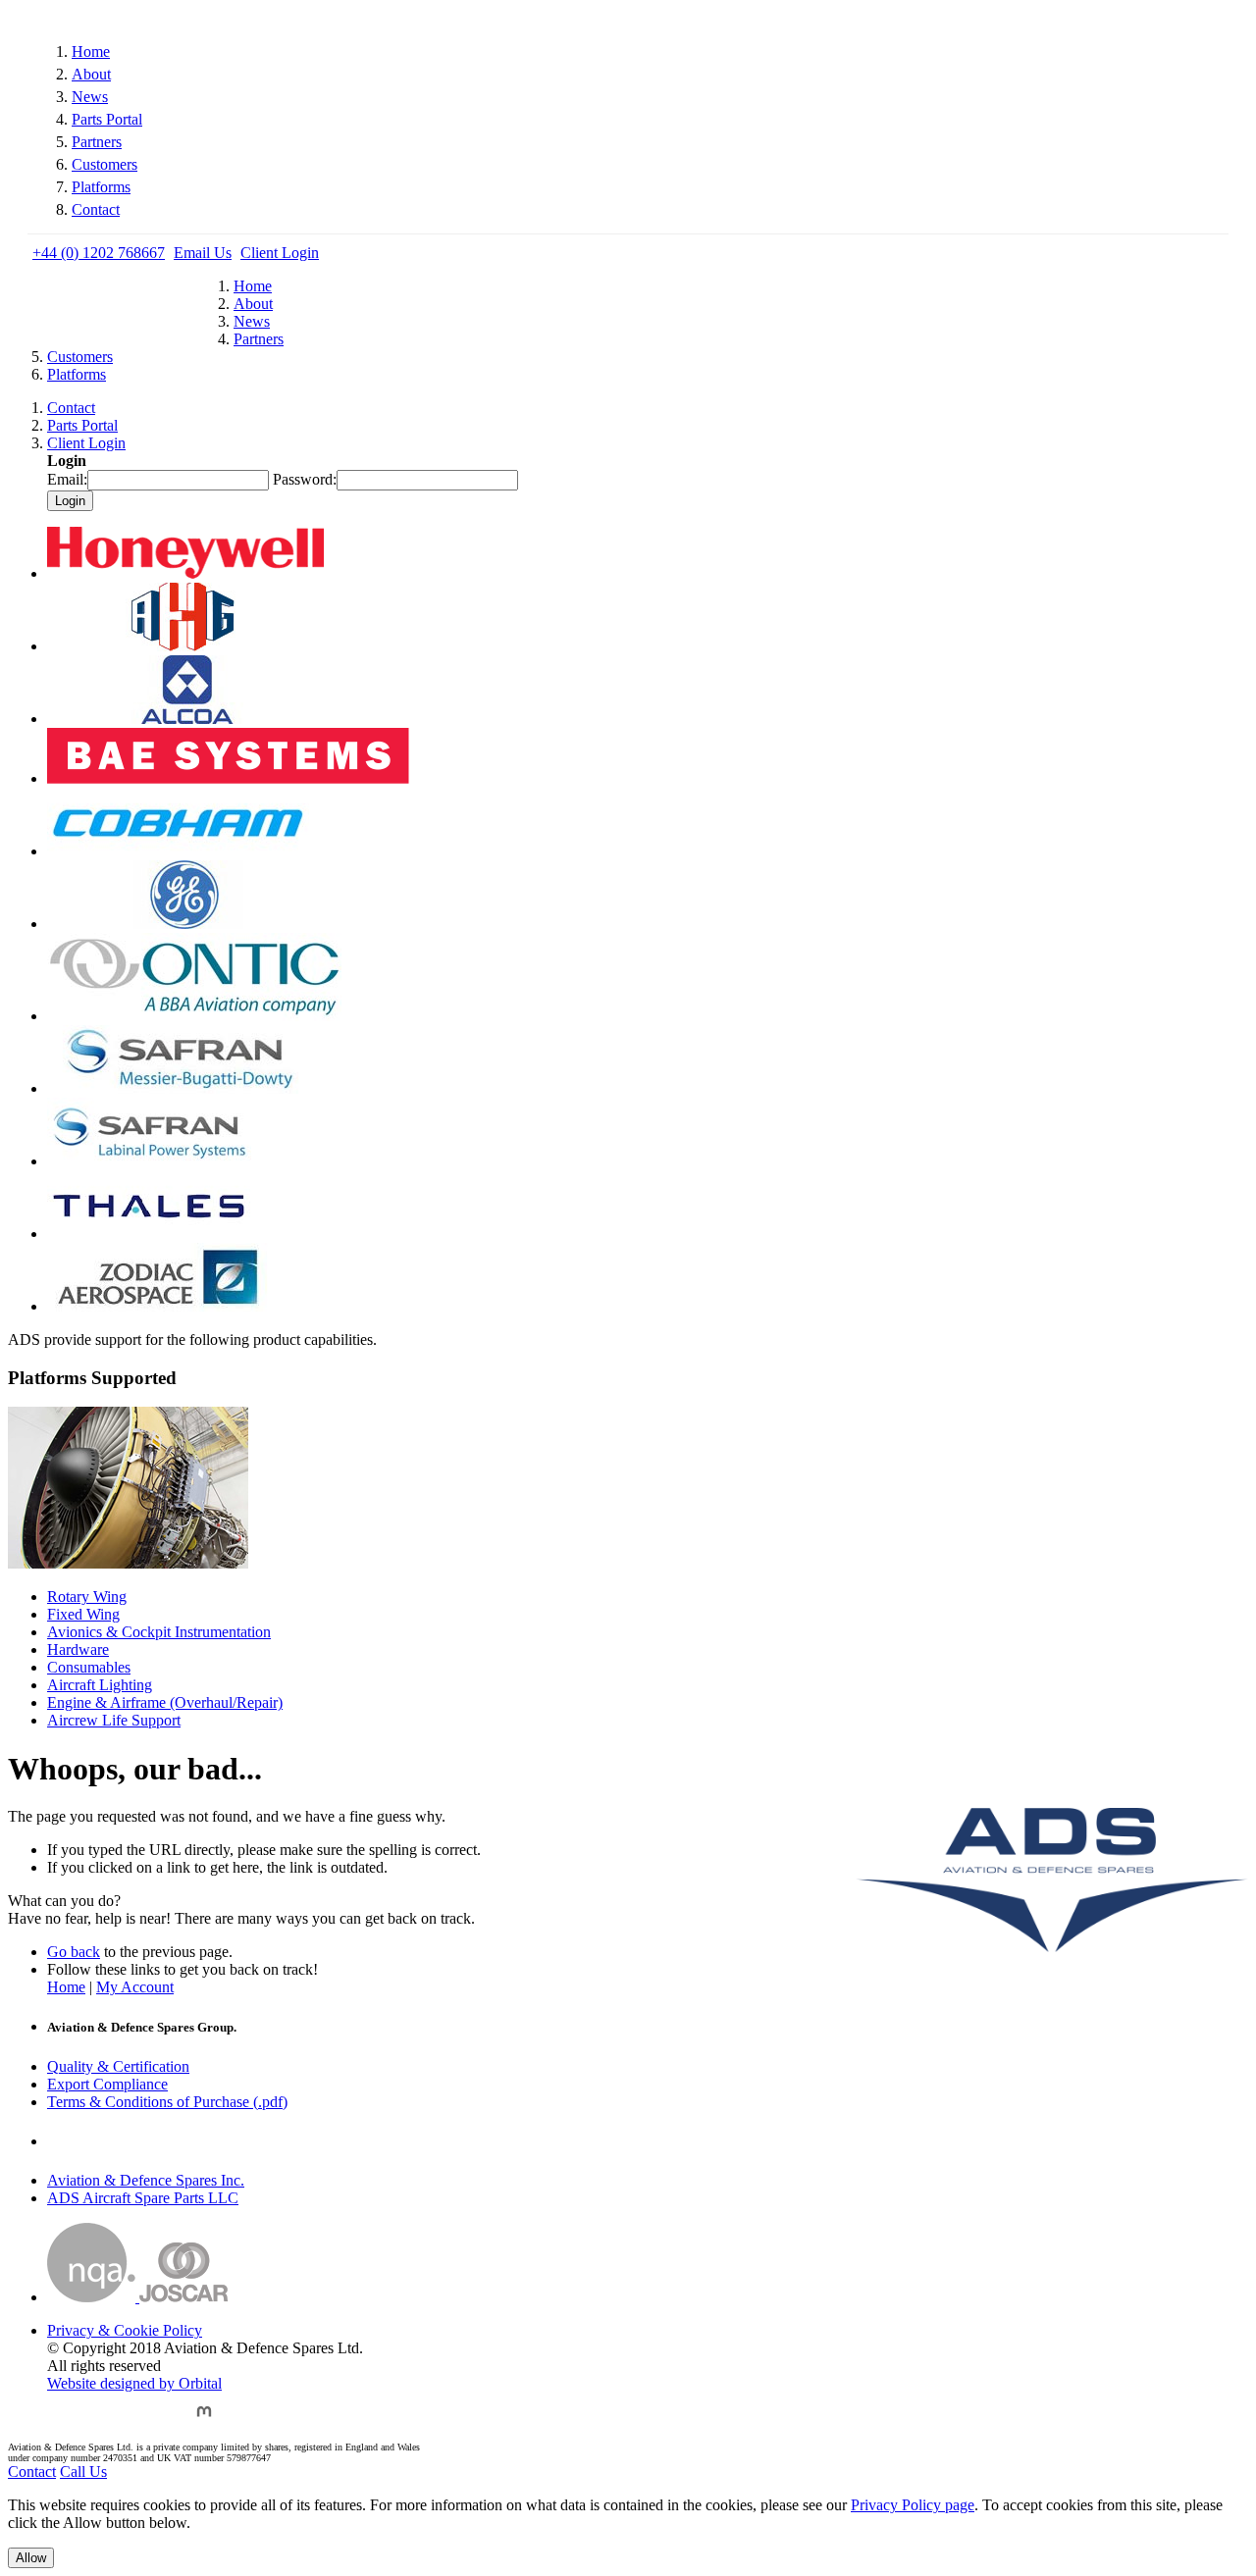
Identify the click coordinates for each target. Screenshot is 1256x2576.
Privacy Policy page (913, 2505)
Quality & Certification (118, 2066)
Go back (74, 1952)
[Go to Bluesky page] (62, 2421)
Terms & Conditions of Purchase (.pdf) (167, 2102)
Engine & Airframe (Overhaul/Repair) (165, 1702)
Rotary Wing (87, 1597)
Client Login (280, 253)
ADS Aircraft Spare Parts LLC (143, 2198)
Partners (97, 142)
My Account (135, 1987)
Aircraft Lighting (100, 1685)
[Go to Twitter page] (111, 2421)
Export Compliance (107, 2084)
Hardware (78, 1649)
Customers (105, 164)
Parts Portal (107, 119)
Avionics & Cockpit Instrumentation (159, 1632)
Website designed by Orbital (134, 2383)
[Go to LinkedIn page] (158, 2421)
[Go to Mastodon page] (204, 2421)
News (90, 97)
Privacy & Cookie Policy (125, 2330)
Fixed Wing (83, 1614)
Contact (96, 209)
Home (91, 52)
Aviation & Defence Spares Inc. (146, 2180)
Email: (67, 479)
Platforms (101, 187)
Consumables (89, 1667)
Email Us (203, 253)
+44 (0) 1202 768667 (99, 253)
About (91, 74)
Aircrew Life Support (114, 1720)
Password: (305, 479)
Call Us (83, 2472)
